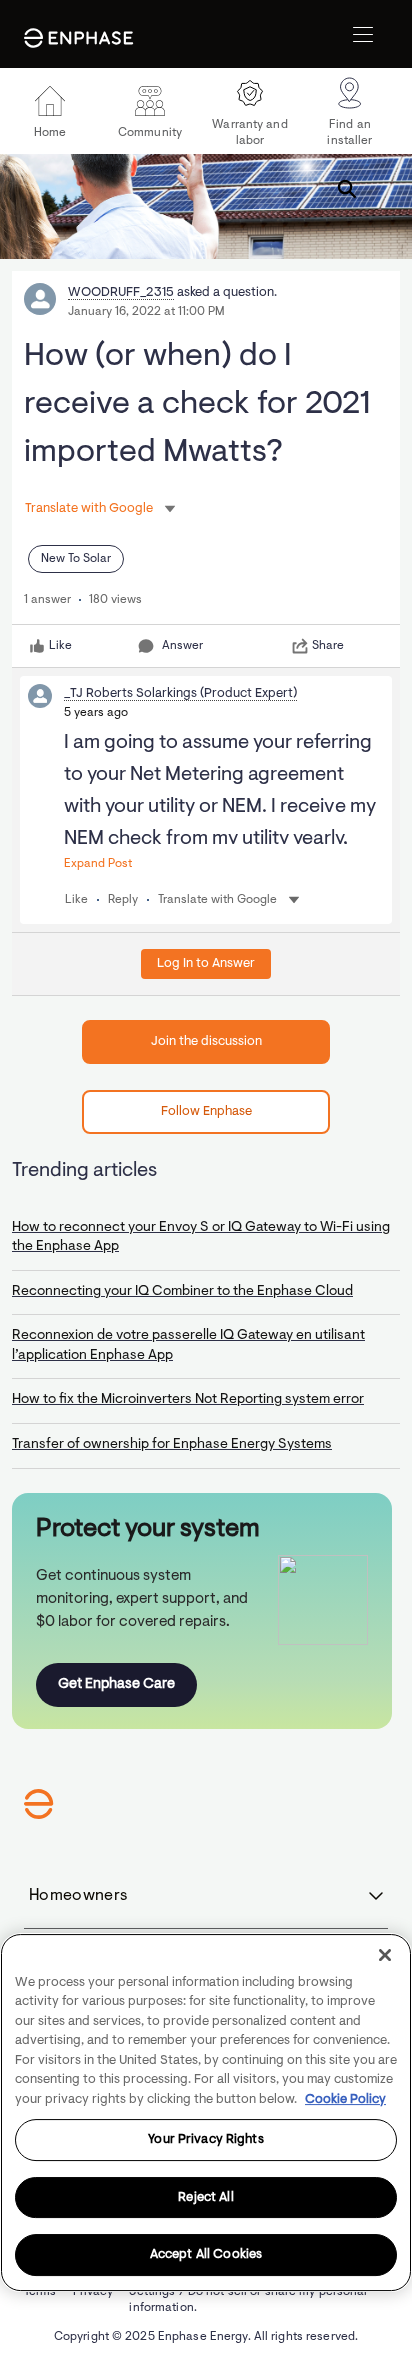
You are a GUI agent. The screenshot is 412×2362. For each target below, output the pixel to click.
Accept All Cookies (206, 2254)
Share (328, 646)
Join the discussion (206, 1041)
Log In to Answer (206, 963)
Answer (182, 646)
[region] (206, 2112)
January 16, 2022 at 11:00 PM (146, 312)
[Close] (385, 1955)
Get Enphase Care (116, 1684)
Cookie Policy (345, 2099)
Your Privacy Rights (205, 2139)
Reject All (205, 2197)
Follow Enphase (206, 1111)
